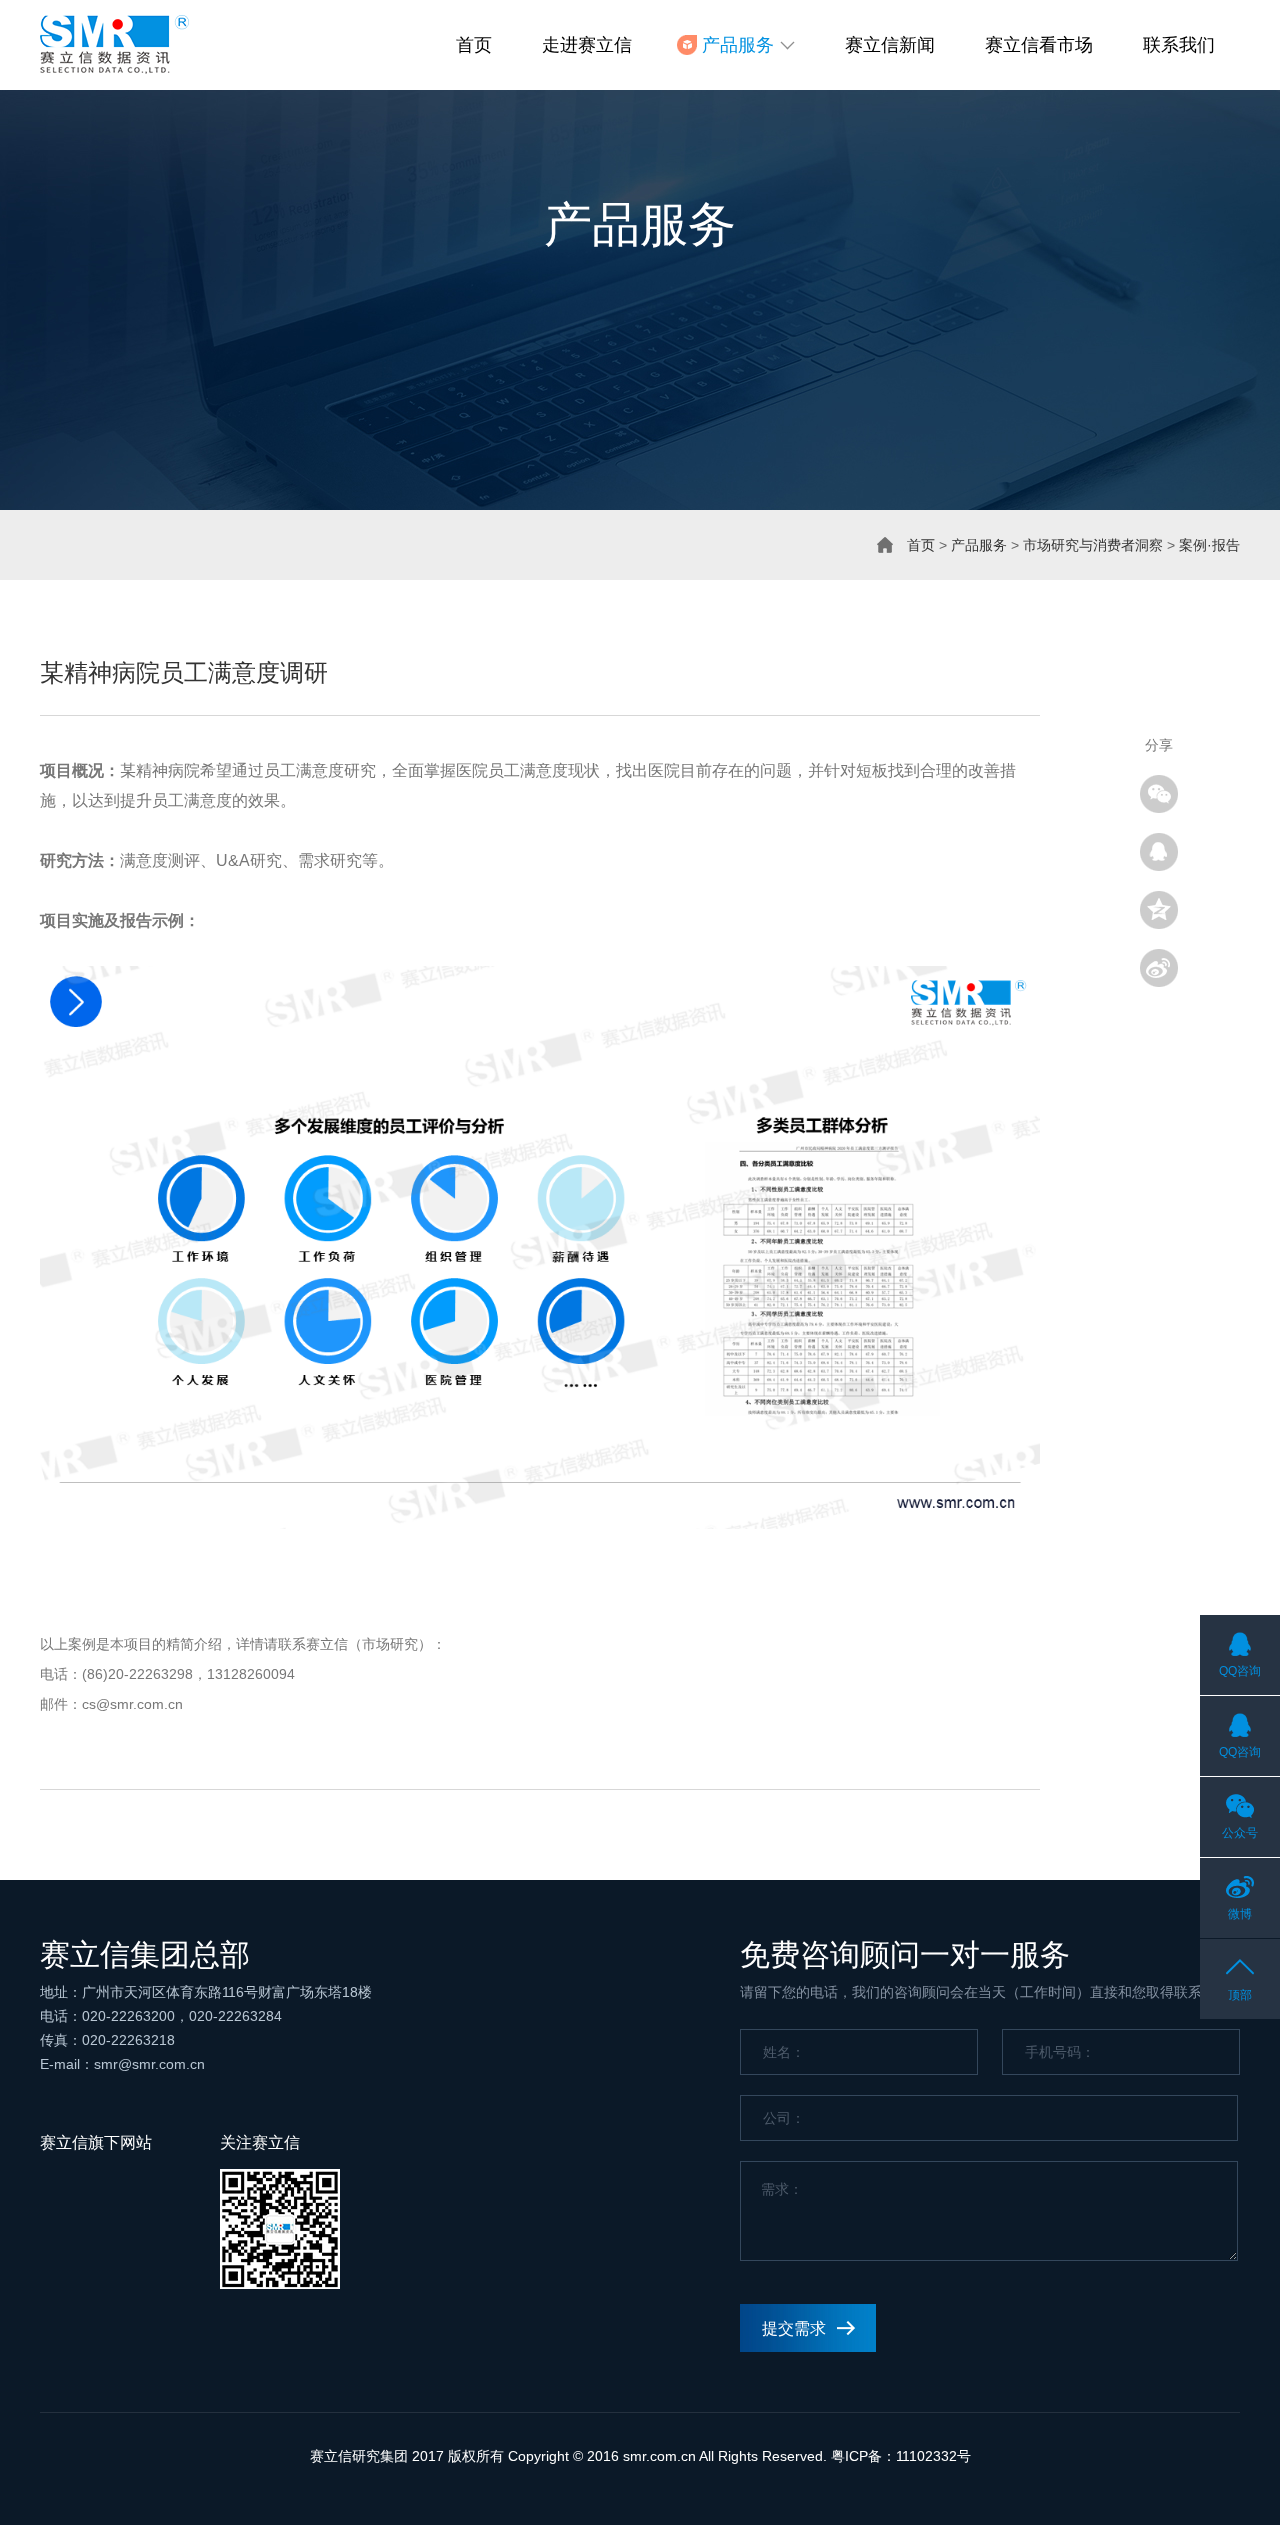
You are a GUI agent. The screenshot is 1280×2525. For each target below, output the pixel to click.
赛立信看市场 (1039, 45)
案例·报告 (1209, 545)
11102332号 (933, 2456)
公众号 (1240, 1833)
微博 (1240, 1914)
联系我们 (1179, 45)
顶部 (1240, 1995)
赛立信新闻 (890, 45)
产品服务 (979, 545)
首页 (474, 45)
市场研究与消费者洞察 (1093, 545)
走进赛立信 (587, 45)
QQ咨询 (1240, 1671)
